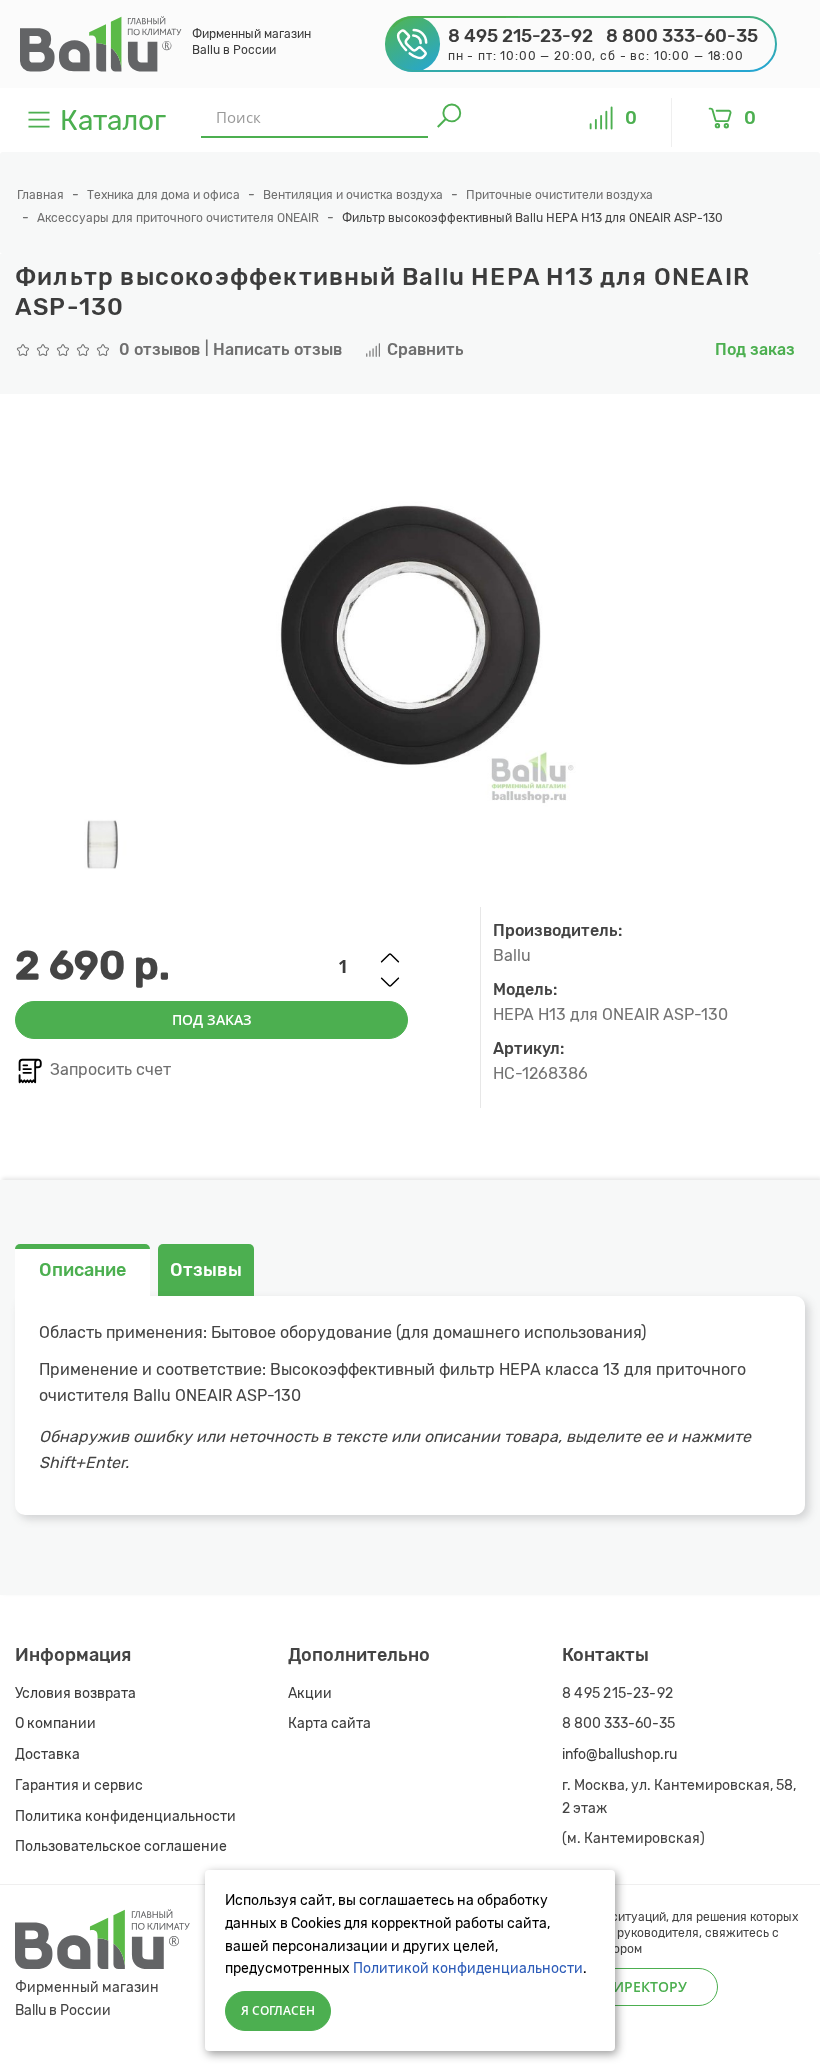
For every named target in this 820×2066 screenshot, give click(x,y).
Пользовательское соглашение (121, 1846)
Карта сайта (329, 1723)
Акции (310, 1693)
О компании (55, 1723)
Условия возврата (75, 1693)
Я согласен (278, 2010)
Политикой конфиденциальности (468, 1968)
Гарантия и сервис (79, 1785)
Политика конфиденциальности (125, 1816)
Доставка (47, 1754)
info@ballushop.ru (619, 1754)
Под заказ (212, 1019)
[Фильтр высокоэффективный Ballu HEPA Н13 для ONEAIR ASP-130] (102, 845)
